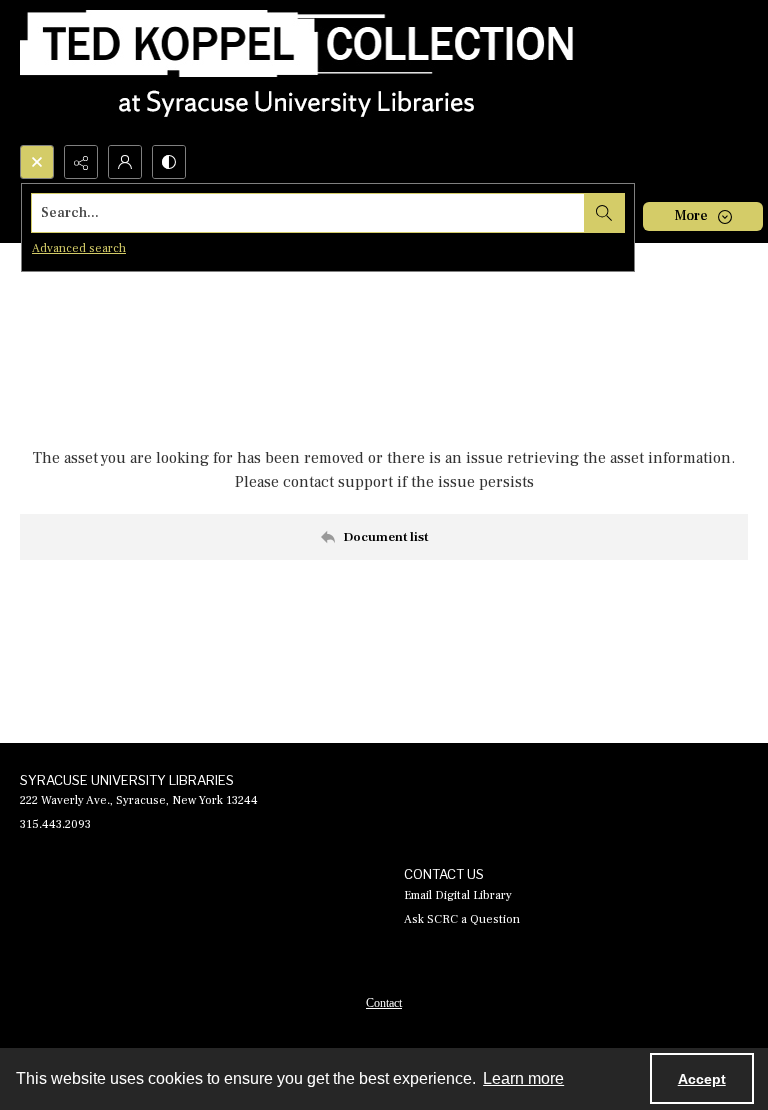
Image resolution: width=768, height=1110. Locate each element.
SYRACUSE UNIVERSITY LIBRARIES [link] (127, 780)
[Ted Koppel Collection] (297, 72)
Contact (384, 1003)
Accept (702, 1079)
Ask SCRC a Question (462, 919)
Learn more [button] (523, 1078)
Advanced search (79, 248)
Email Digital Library (458, 895)
